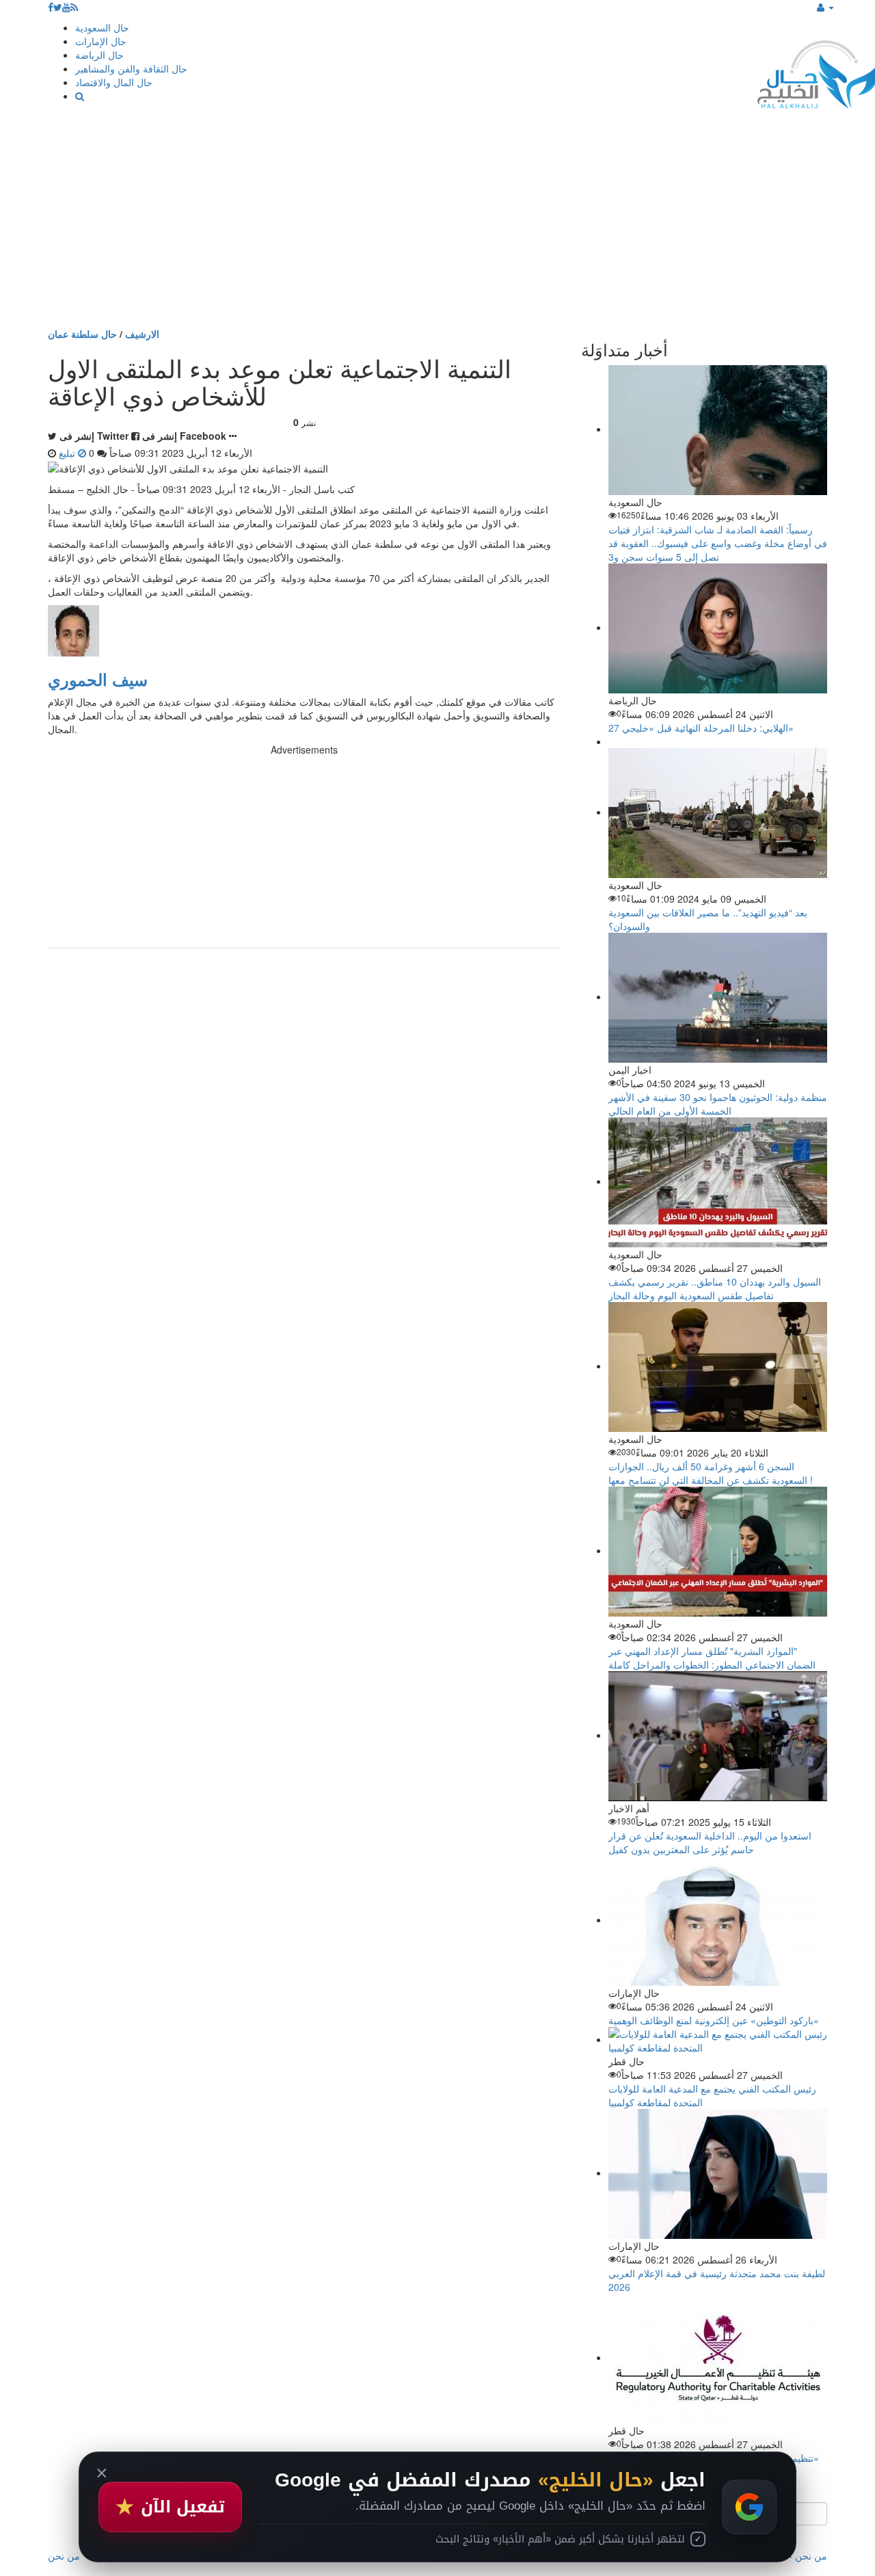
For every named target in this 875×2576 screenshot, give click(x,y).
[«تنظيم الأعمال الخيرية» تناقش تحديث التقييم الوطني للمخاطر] (718, 2357)
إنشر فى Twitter (94, 436)
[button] (825, 7)
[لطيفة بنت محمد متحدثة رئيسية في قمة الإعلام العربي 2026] (718, 2173)
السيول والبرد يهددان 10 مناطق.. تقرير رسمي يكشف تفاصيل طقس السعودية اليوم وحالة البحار (715, 1288)
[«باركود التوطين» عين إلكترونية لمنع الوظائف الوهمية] (718, 1920)
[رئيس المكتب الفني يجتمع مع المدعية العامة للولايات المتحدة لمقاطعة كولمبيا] (718, 2039)
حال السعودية (102, 27)
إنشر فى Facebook (184, 436)
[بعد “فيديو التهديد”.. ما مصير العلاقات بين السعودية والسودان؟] (718, 812)
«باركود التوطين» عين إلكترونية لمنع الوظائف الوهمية (714, 2020)
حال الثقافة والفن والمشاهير (131, 68)
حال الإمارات (101, 41)
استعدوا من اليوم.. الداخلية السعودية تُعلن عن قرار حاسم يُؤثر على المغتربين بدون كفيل (710, 1842)
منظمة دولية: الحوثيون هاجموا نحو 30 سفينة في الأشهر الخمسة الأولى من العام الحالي (718, 1104)
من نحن (811, 2555)
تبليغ (68, 453)
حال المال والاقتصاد (114, 82)
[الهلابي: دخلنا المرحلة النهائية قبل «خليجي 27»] (718, 627)
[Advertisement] (437, 224)
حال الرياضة (99, 55)
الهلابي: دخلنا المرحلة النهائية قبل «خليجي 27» (701, 728)
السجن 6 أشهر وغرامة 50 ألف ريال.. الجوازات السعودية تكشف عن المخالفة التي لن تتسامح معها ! (711, 1473)
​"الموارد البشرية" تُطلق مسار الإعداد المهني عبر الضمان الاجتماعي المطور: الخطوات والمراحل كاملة (712, 1658)
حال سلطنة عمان (82, 334)
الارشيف (142, 334)
